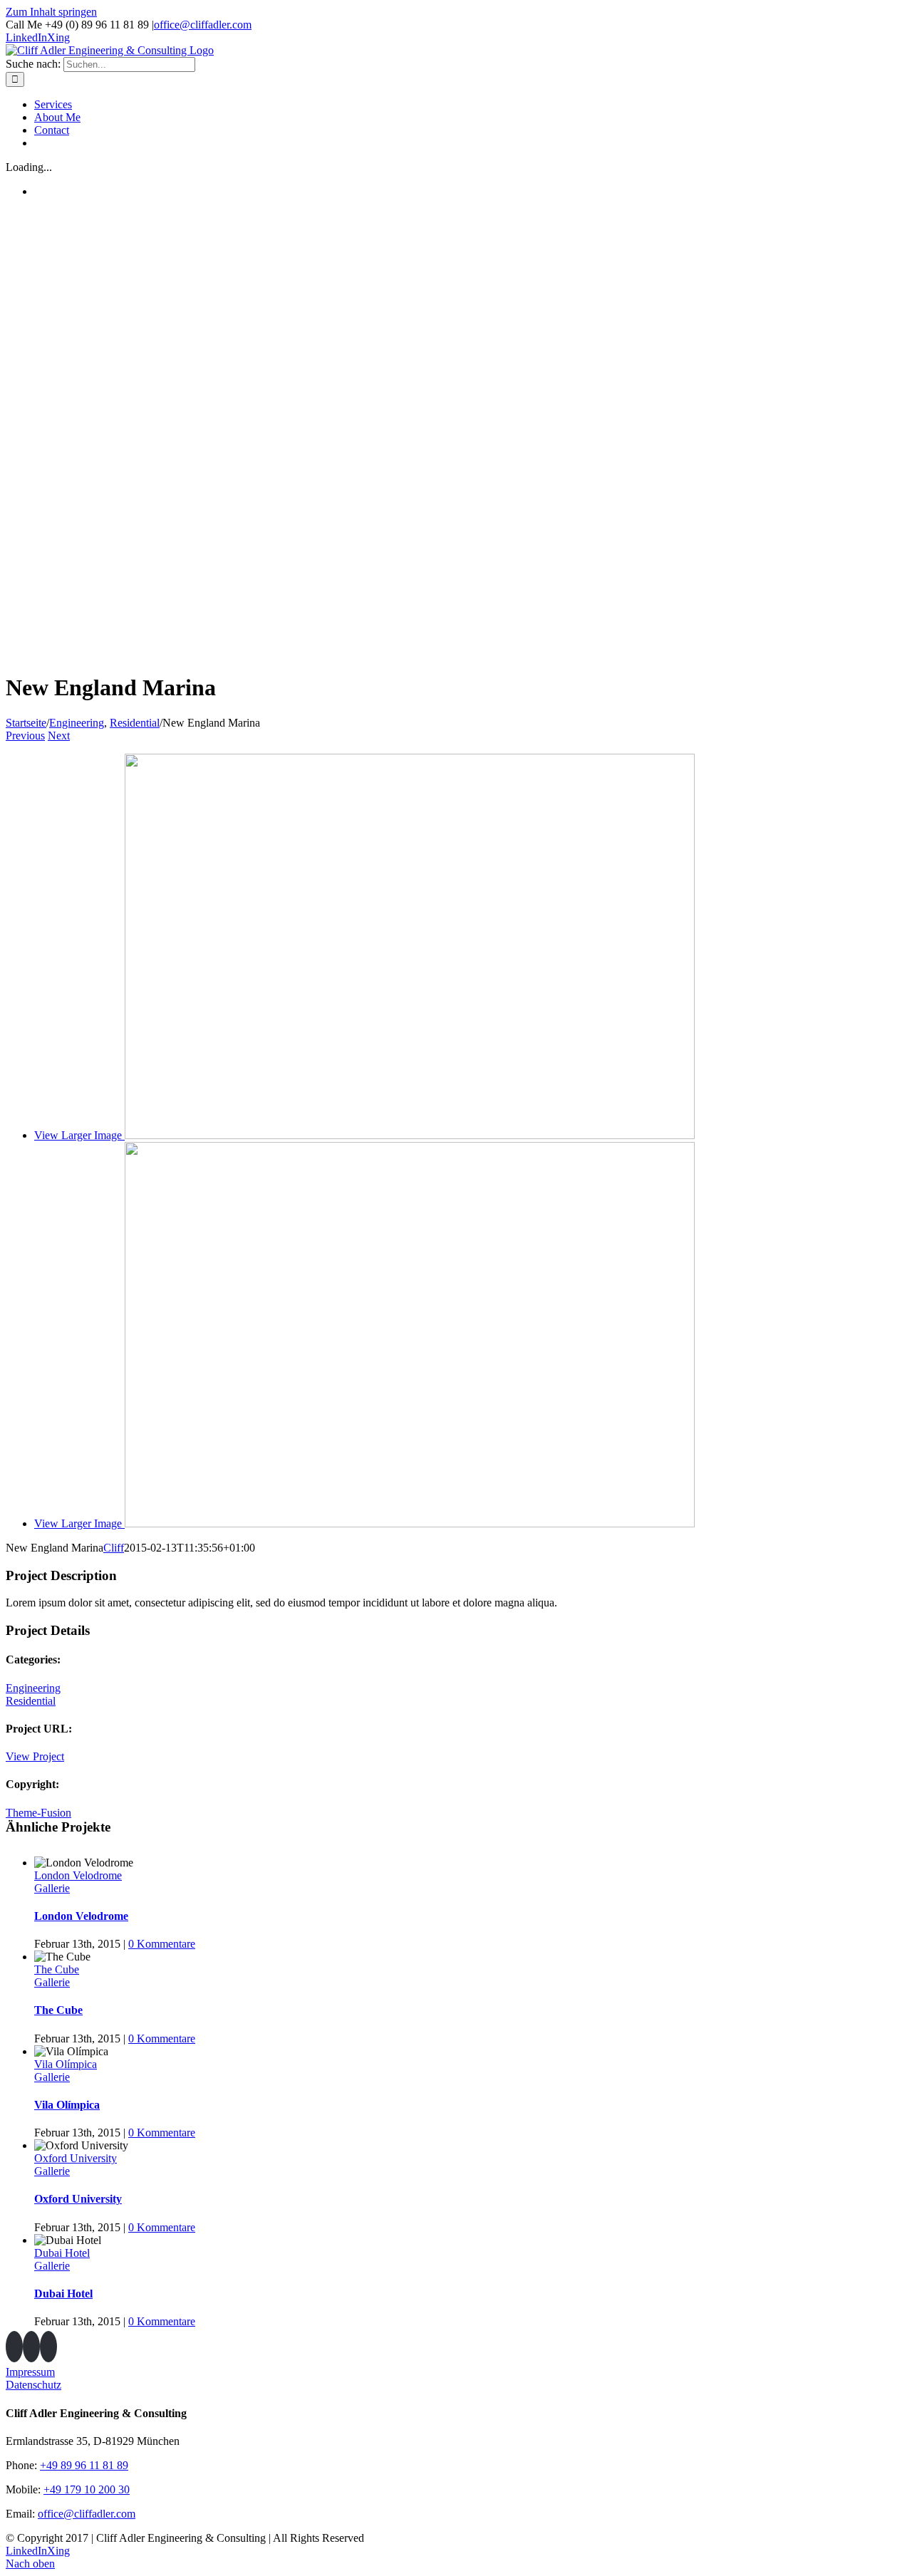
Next (59, 736)
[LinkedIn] (14, 2347)
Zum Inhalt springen (51, 12)
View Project (35, 1756)
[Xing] (31, 2347)
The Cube (57, 1969)
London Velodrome (78, 1875)
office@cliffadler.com (203, 25)
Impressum (30, 2372)
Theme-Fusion (38, 1813)
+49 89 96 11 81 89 (84, 2465)
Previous (25, 736)
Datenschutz (33, 2385)
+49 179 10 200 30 (87, 2489)
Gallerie (52, 1888)
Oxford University (76, 2158)
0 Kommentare (162, 1944)
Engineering (33, 1688)
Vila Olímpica (66, 2064)
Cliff (114, 1548)
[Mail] (48, 2347)
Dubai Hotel (62, 2253)
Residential (31, 1701)
